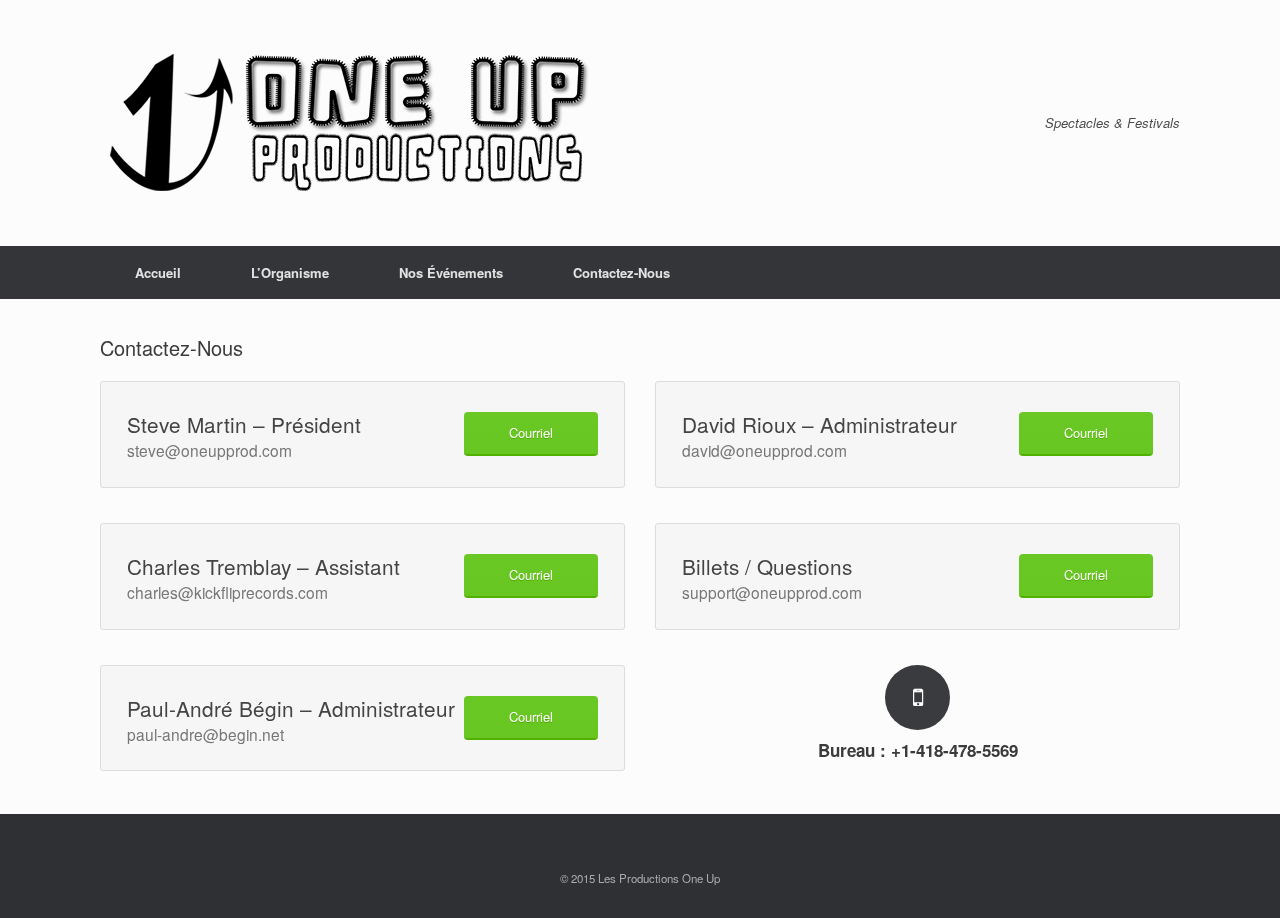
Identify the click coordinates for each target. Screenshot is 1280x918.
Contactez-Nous (621, 272)
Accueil (158, 272)
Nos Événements (451, 272)
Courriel (531, 432)
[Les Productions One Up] (350, 123)
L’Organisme (290, 272)
